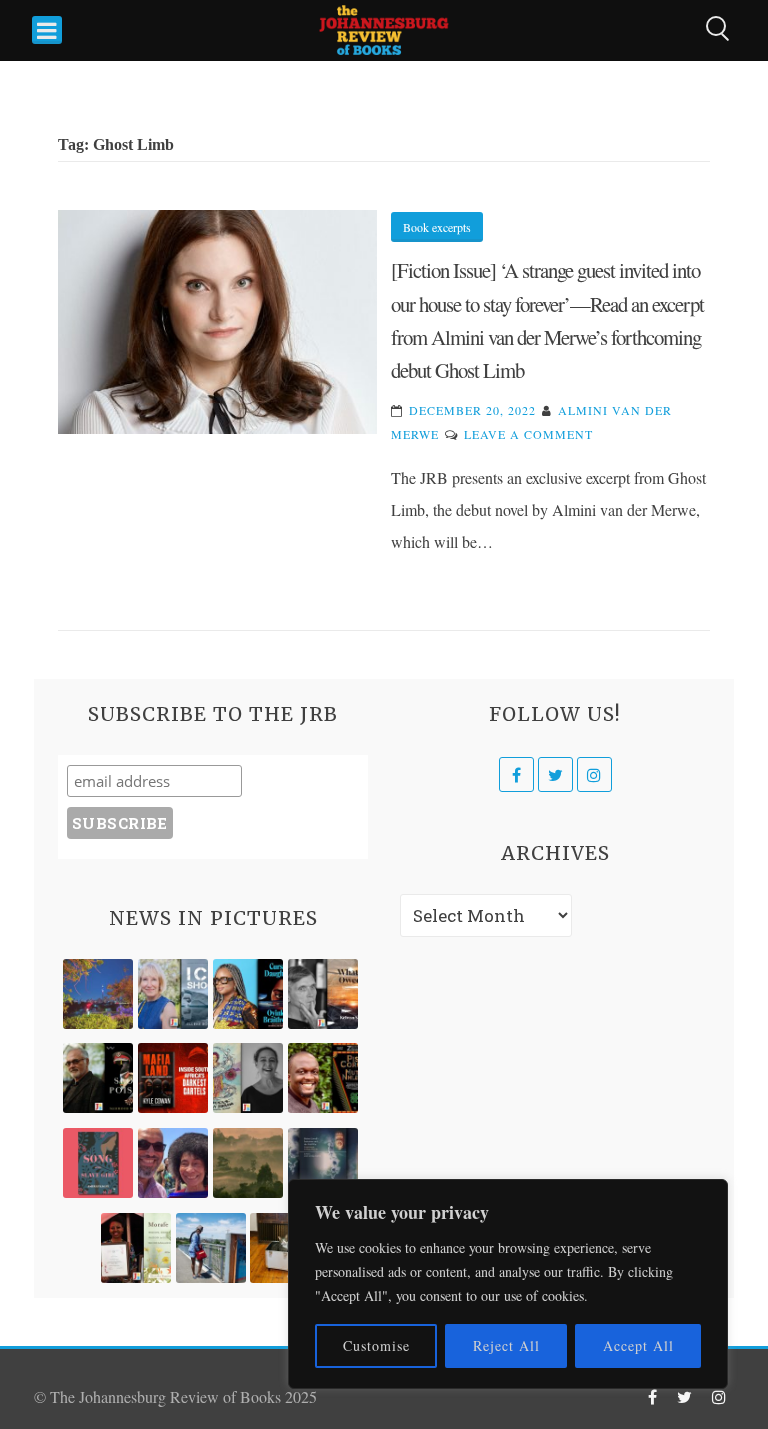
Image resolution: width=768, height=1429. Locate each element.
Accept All (638, 1345)
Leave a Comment (528, 434)
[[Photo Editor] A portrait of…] (211, 1248)
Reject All (506, 1345)
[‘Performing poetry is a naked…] (248, 1078)
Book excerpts (437, 227)
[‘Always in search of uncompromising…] (323, 994)
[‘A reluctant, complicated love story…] (173, 994)
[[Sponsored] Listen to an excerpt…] (248, 994)
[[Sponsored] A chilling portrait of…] (173, 1078)
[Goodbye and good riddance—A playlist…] (285, 1248)
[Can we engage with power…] (98, 1078)
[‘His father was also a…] (136, 1248)
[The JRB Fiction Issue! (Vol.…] (98, 994)
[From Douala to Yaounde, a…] (248, 1163)
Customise (376, 1345)
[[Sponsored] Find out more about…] (98, 1163)
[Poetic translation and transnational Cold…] (323, 1163)
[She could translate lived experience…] (173, 1163)
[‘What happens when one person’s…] (323, 1078)
